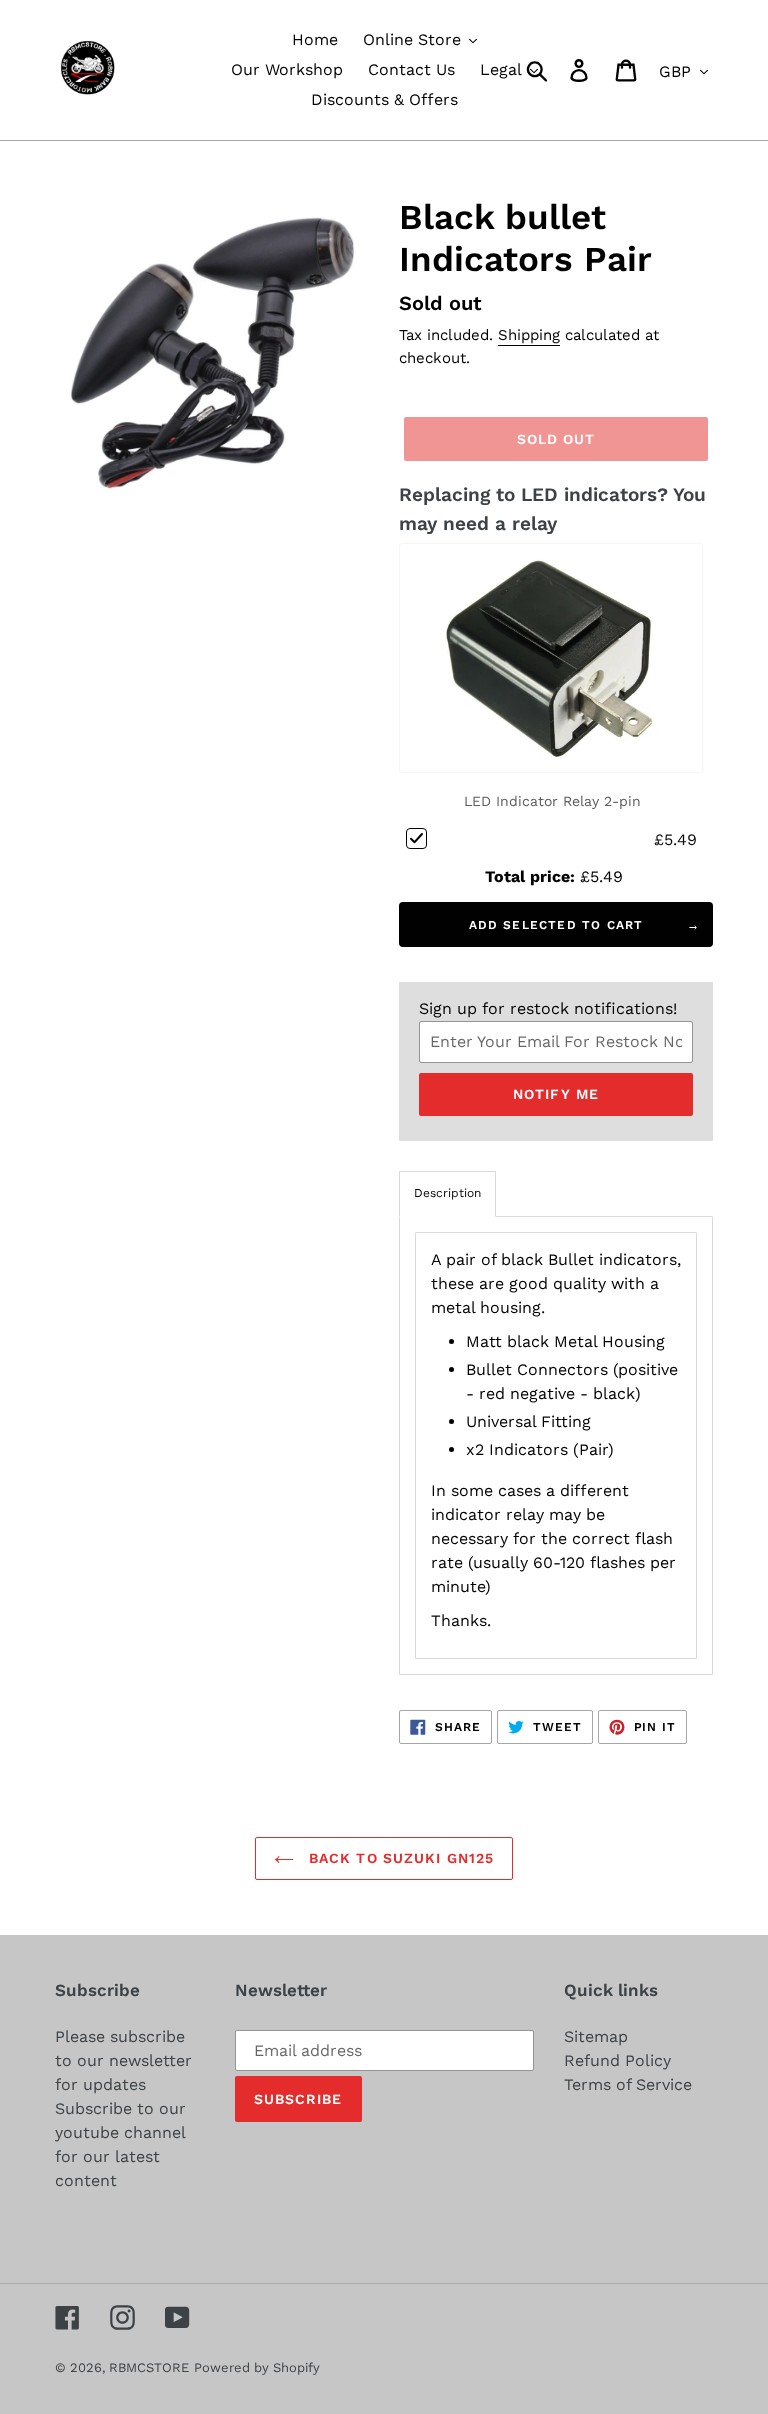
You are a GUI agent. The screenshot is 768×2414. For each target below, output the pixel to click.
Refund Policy (617, 2060)
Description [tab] (447, 1193)
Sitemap (596, 2036)
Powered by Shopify (257, 2367)
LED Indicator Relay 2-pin (552, 801)
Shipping (529, 335)
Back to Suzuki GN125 (399, 1858)
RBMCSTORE (149, 2367)
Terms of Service (628, 2084)
